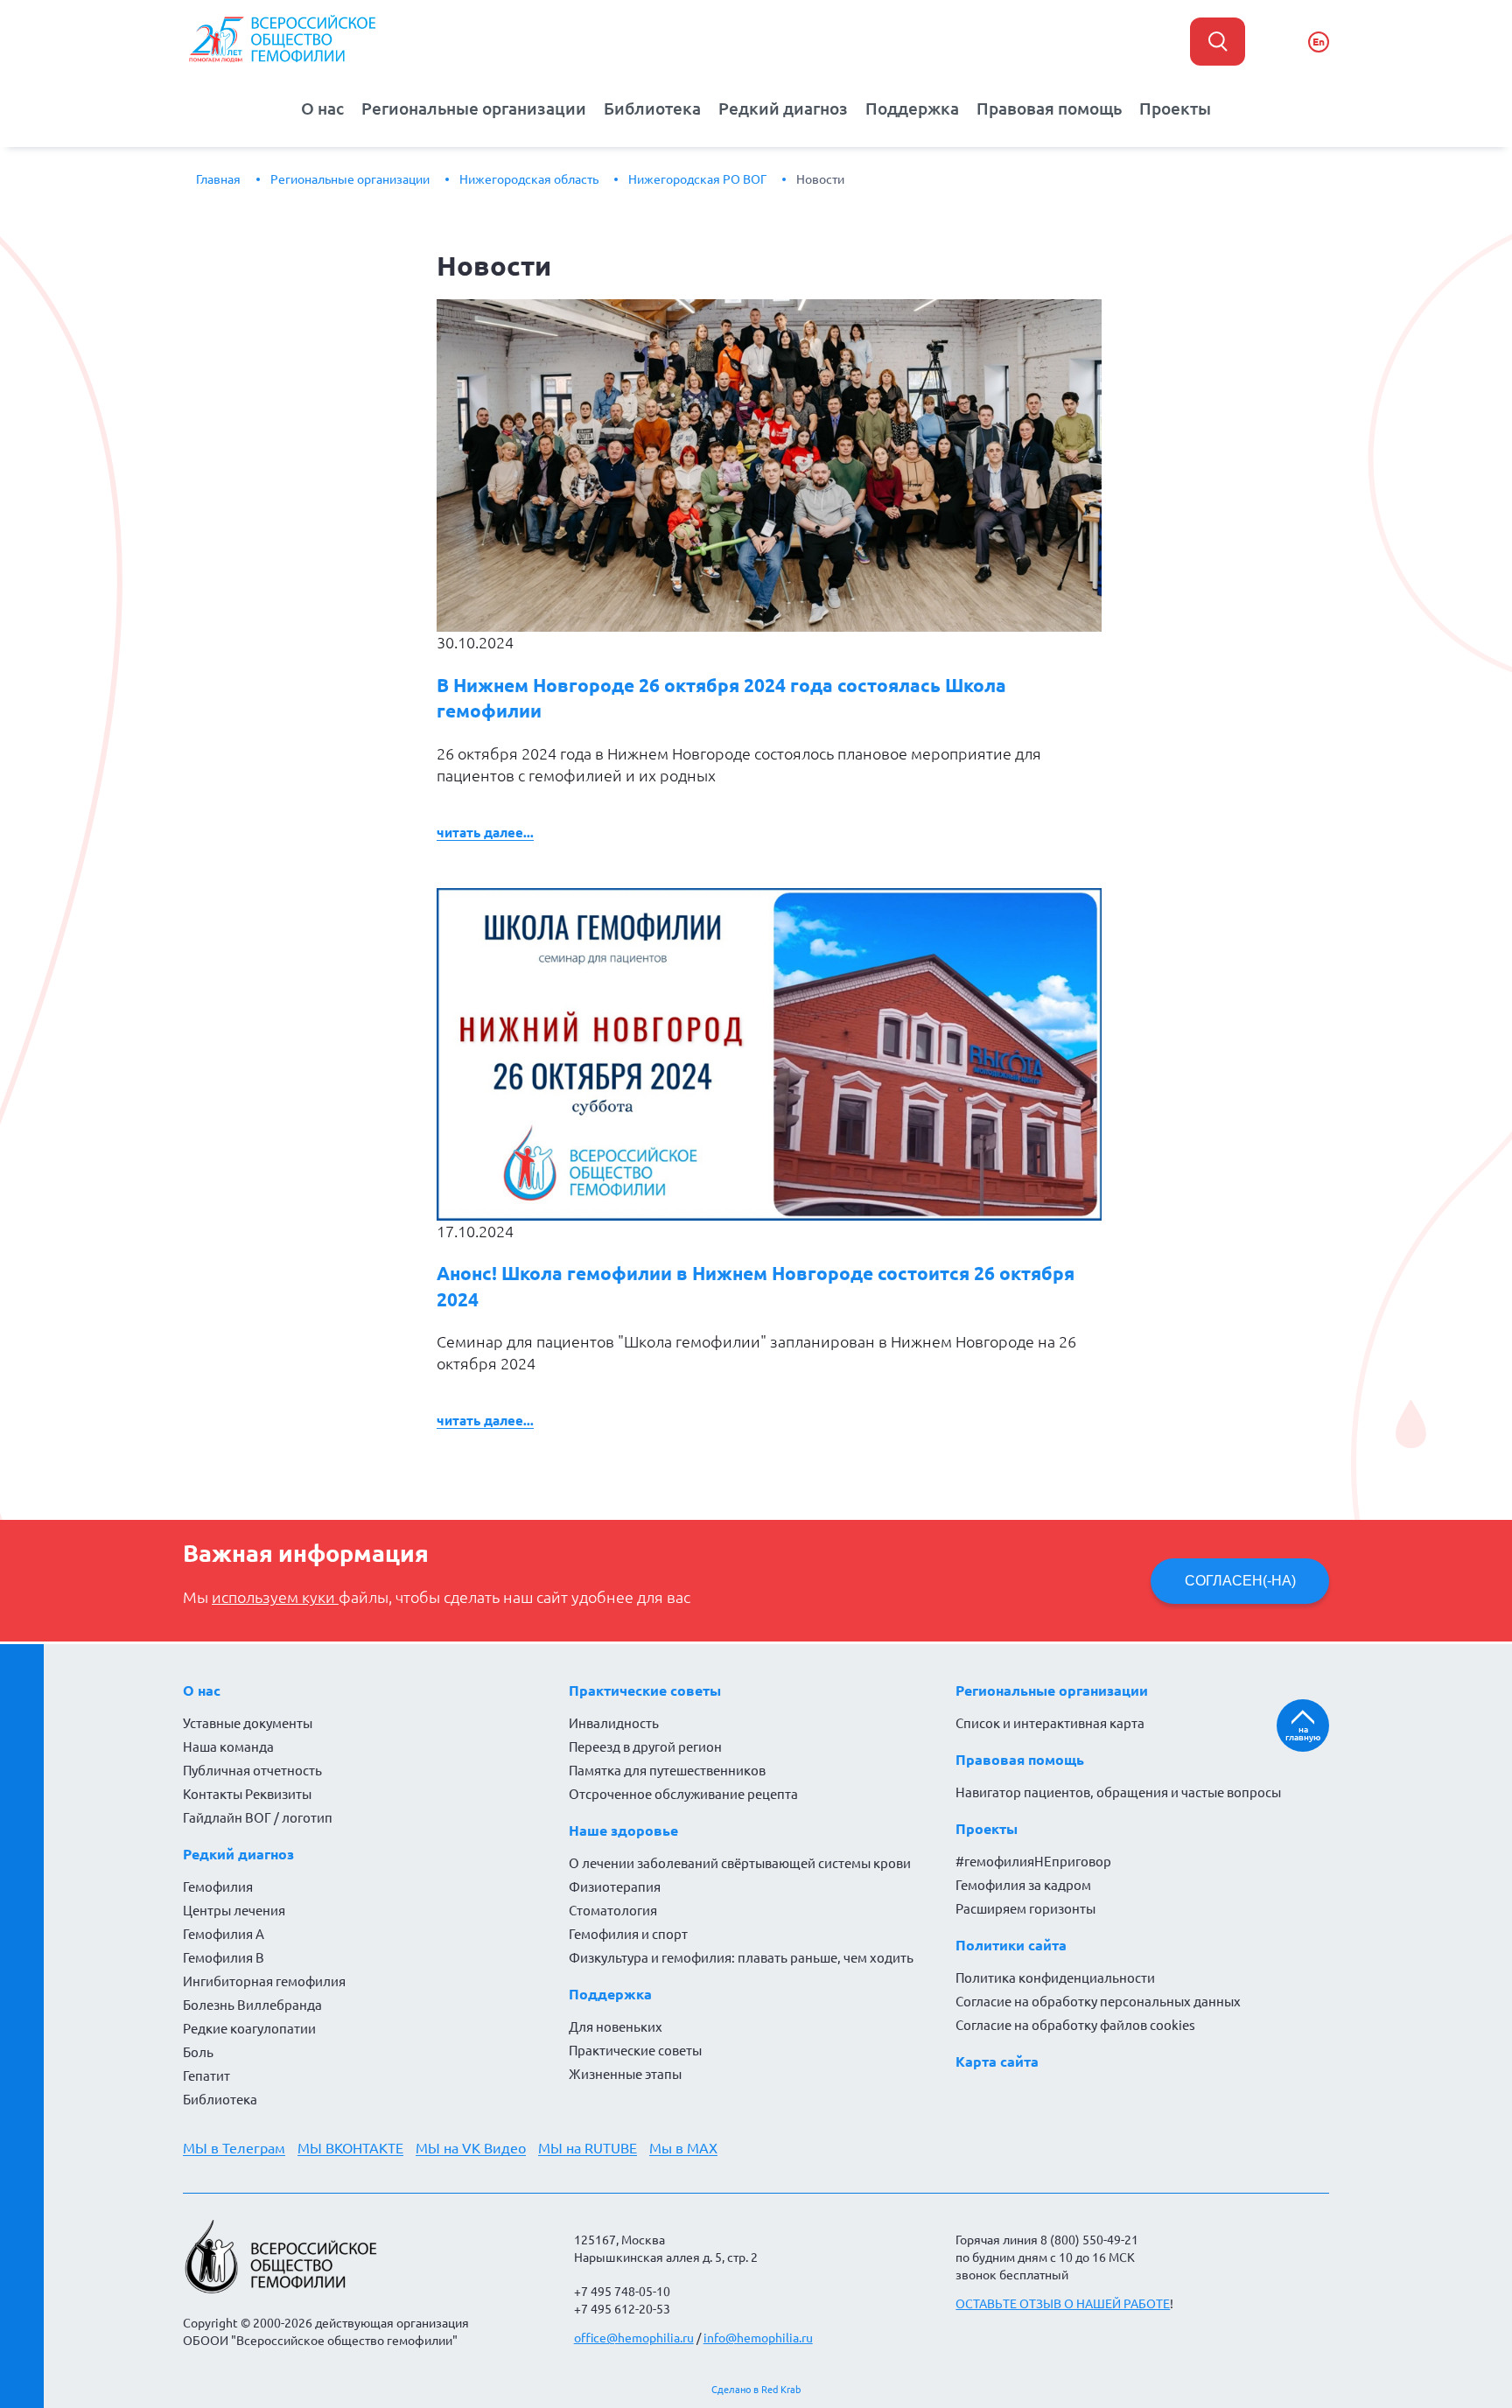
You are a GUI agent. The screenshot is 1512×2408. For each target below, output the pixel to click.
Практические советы (645, 1690)
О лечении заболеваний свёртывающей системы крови (740, 1863)
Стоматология (613, 1911)
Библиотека (652, 108)
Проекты (1175, 108)
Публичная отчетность (252, 1771)
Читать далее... (485, 833)
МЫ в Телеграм (234, 2148)
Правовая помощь (1049, 108)
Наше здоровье (623, 1830)
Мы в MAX (683, 2148)
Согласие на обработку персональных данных (1098, 2002)
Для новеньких (616, 2027)
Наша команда (228, 1747)
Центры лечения (234, 1911)
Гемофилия (218, 1887)
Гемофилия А (224, 1934)
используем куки (275, 1597)
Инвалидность (614, 1723)
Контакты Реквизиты (247, 1794)
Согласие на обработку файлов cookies (1075, 2025)
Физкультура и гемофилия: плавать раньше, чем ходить (741, 1958)
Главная (218, 179)
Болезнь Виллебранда (252, 2005)
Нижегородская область (529, 179)
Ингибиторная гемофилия (264, 1981)
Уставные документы (248, 1723)
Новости (820, 179)
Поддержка (912, 108)
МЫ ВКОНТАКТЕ (350, 2148)
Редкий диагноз (783, 108)
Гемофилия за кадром (1023, 1885)
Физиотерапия (615, 1887)
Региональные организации (474, 108)
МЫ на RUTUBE (588, 2148)
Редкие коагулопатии (249, 2029)
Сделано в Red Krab (756, 2390)
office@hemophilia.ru (634, 2338)
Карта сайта (997, 2061)
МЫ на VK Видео (471, 2148)
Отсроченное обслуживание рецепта (683, 1794)
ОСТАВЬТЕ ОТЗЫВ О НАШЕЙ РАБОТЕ (1063, 2304)
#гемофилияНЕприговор (1033, 1862)
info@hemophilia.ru (758, 2338)
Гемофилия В (224, 1958)
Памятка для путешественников (667, 1771)
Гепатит (206, 2076)
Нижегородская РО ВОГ (697, 179)
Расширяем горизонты (1025, 1909)
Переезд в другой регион (645, 1747)
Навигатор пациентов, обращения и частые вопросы (1118, 1792)
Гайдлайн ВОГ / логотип (258, 1818)
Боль (198, 2052)
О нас (322, 108)
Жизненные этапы (625, 2074)
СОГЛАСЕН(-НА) (1240, 1581)
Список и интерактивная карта (1050, 1723)
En (1319, 42)
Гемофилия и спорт (628, 1934)
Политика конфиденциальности (1055, 1978)
